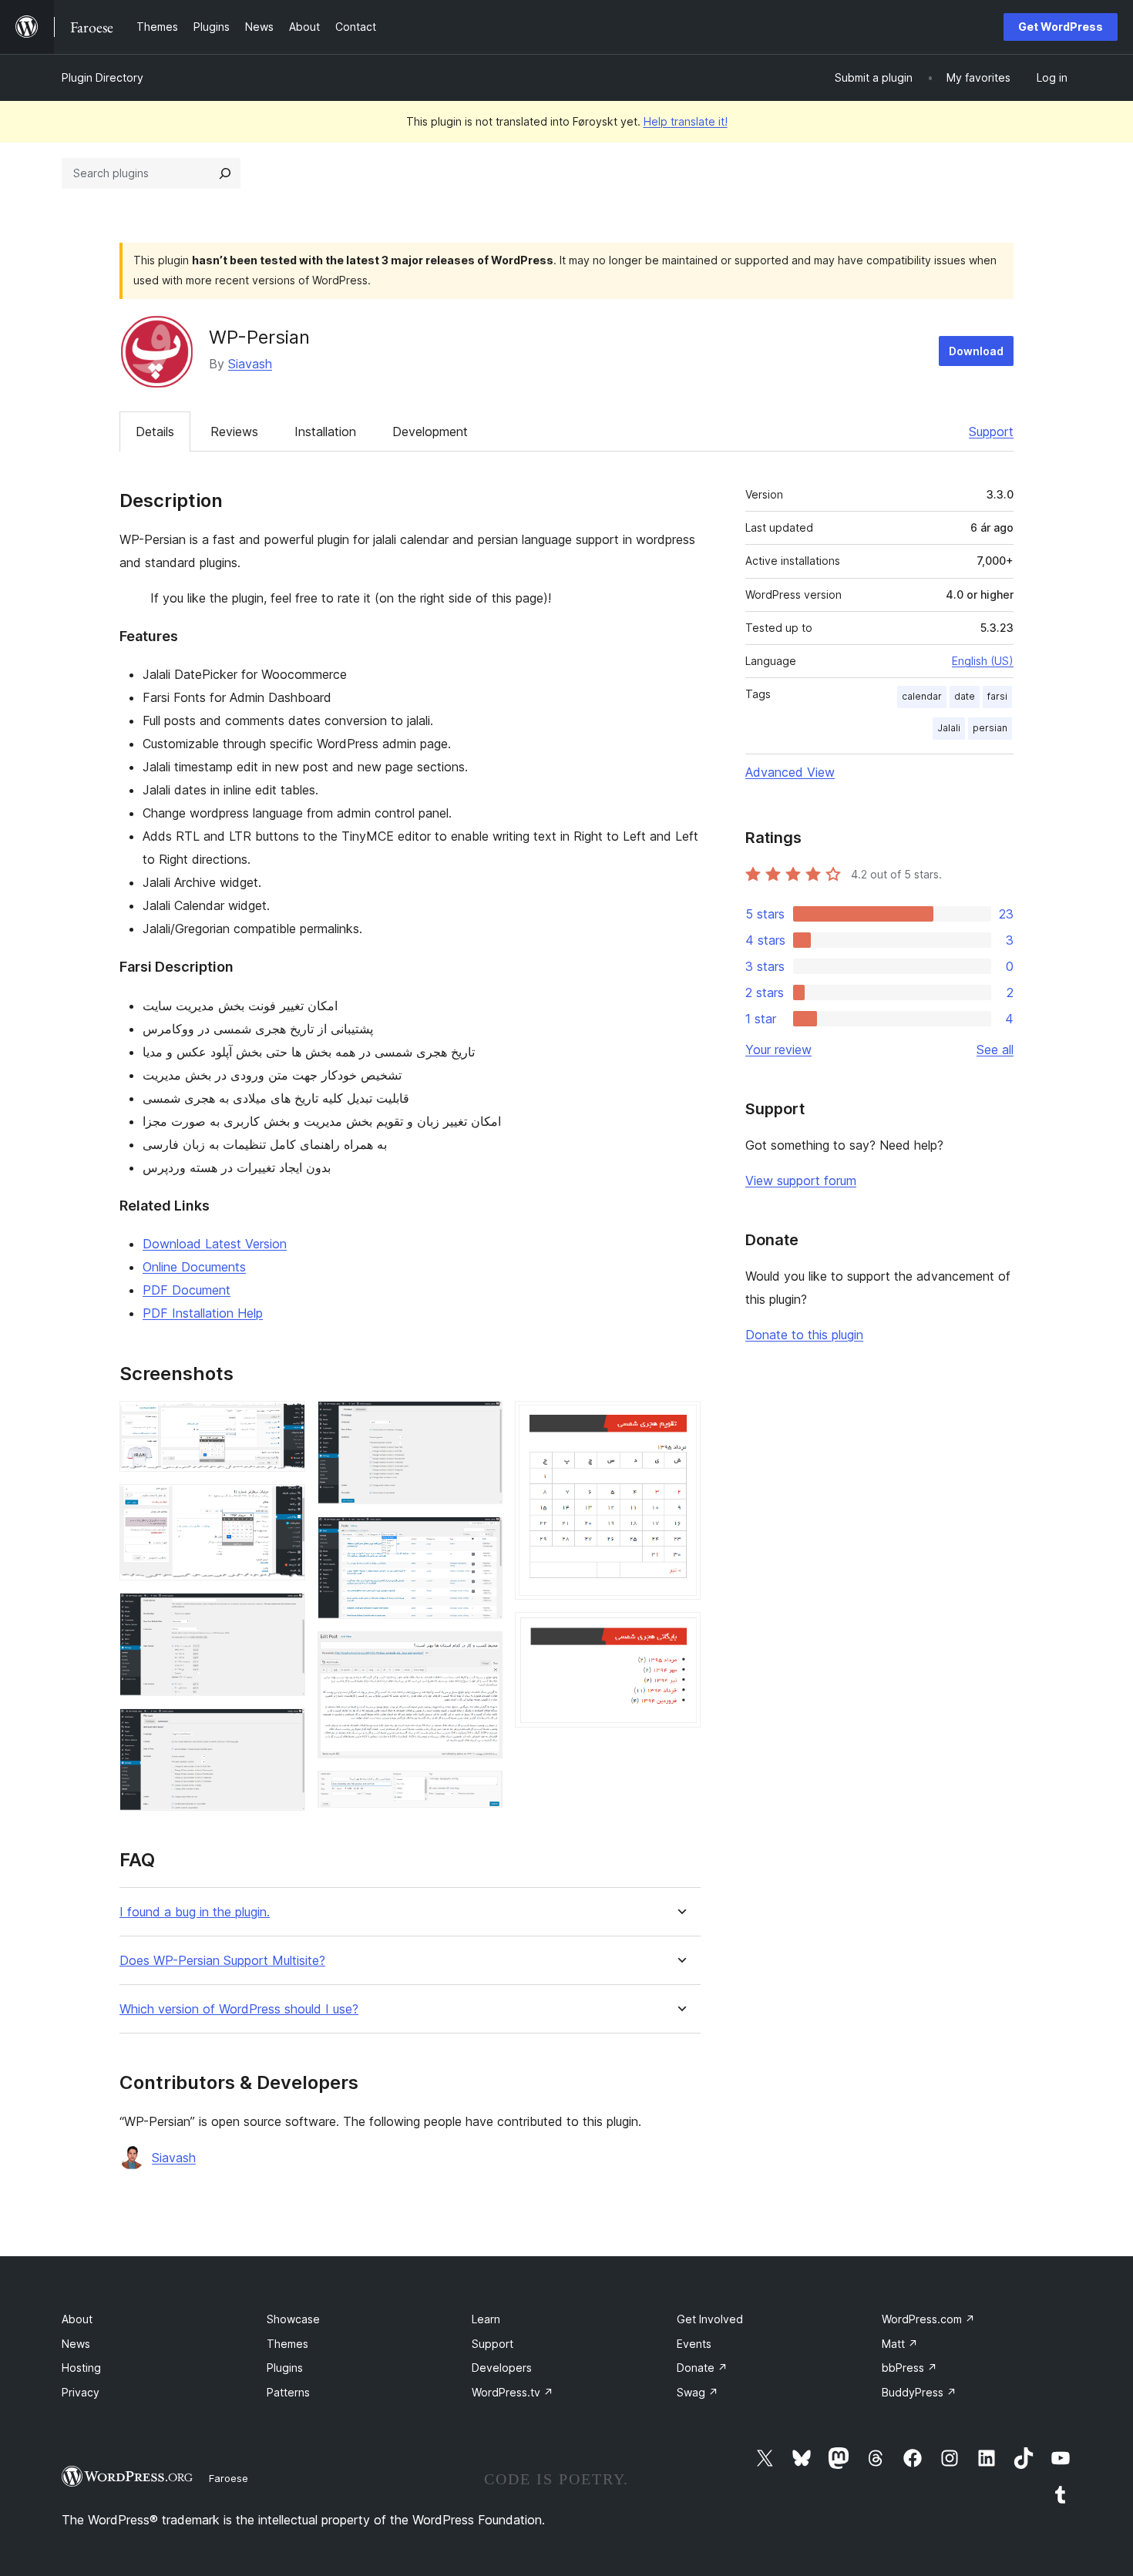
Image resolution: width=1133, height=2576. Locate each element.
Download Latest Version (215, 1244)
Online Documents (194, 1267)
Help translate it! (686, 121)
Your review (778, 1050)
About (77, 2319)
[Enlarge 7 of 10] (482, 1652)
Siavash (250, 364)
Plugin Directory (103, 77)
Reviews (234, 432)
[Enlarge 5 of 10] (482, 1422)
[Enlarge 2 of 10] (284, 1505)
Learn (486, 2319)
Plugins (285, 2368)
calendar (922, 696)
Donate (702, 2368)
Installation (325, 432)
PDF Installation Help (203, 1313)
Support (991, 432)
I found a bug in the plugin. (195, 1912)
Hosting (81, 2368)
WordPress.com (928, 2319)
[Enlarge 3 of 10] (284, 1614)
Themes (287, 2344)
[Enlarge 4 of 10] (284, 1729)
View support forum (801, 1181)
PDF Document (187, 1290)
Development (430, 432)
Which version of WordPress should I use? (239, 2009)
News (76, 2344)
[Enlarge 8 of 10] (482, 1792)
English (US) (983, 661)
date (965, 696)
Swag (698, 2392)
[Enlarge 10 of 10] (680, 1633)
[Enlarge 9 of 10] (680, 1422)
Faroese (229, 2478)
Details (155, 432)
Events (694, 2344)
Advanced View (790, 772)
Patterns (288, 2392)
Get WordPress (1061, 27)
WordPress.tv (513, 2392)
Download (976, 351)
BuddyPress (919, 2392)
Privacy (81, 2392)
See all (995, 1050)
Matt (900, 2344)
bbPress (909, 2368)
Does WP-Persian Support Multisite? (222, 1961)
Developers (502, 2368)
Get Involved (710, 2319)
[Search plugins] (225, 173)
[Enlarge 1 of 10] (284, 1422)
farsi (997, 696)
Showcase (293, 2319)
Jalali (949, 728)
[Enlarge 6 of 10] (482, 1537)
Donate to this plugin (804, 1335)
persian (990, 728)
